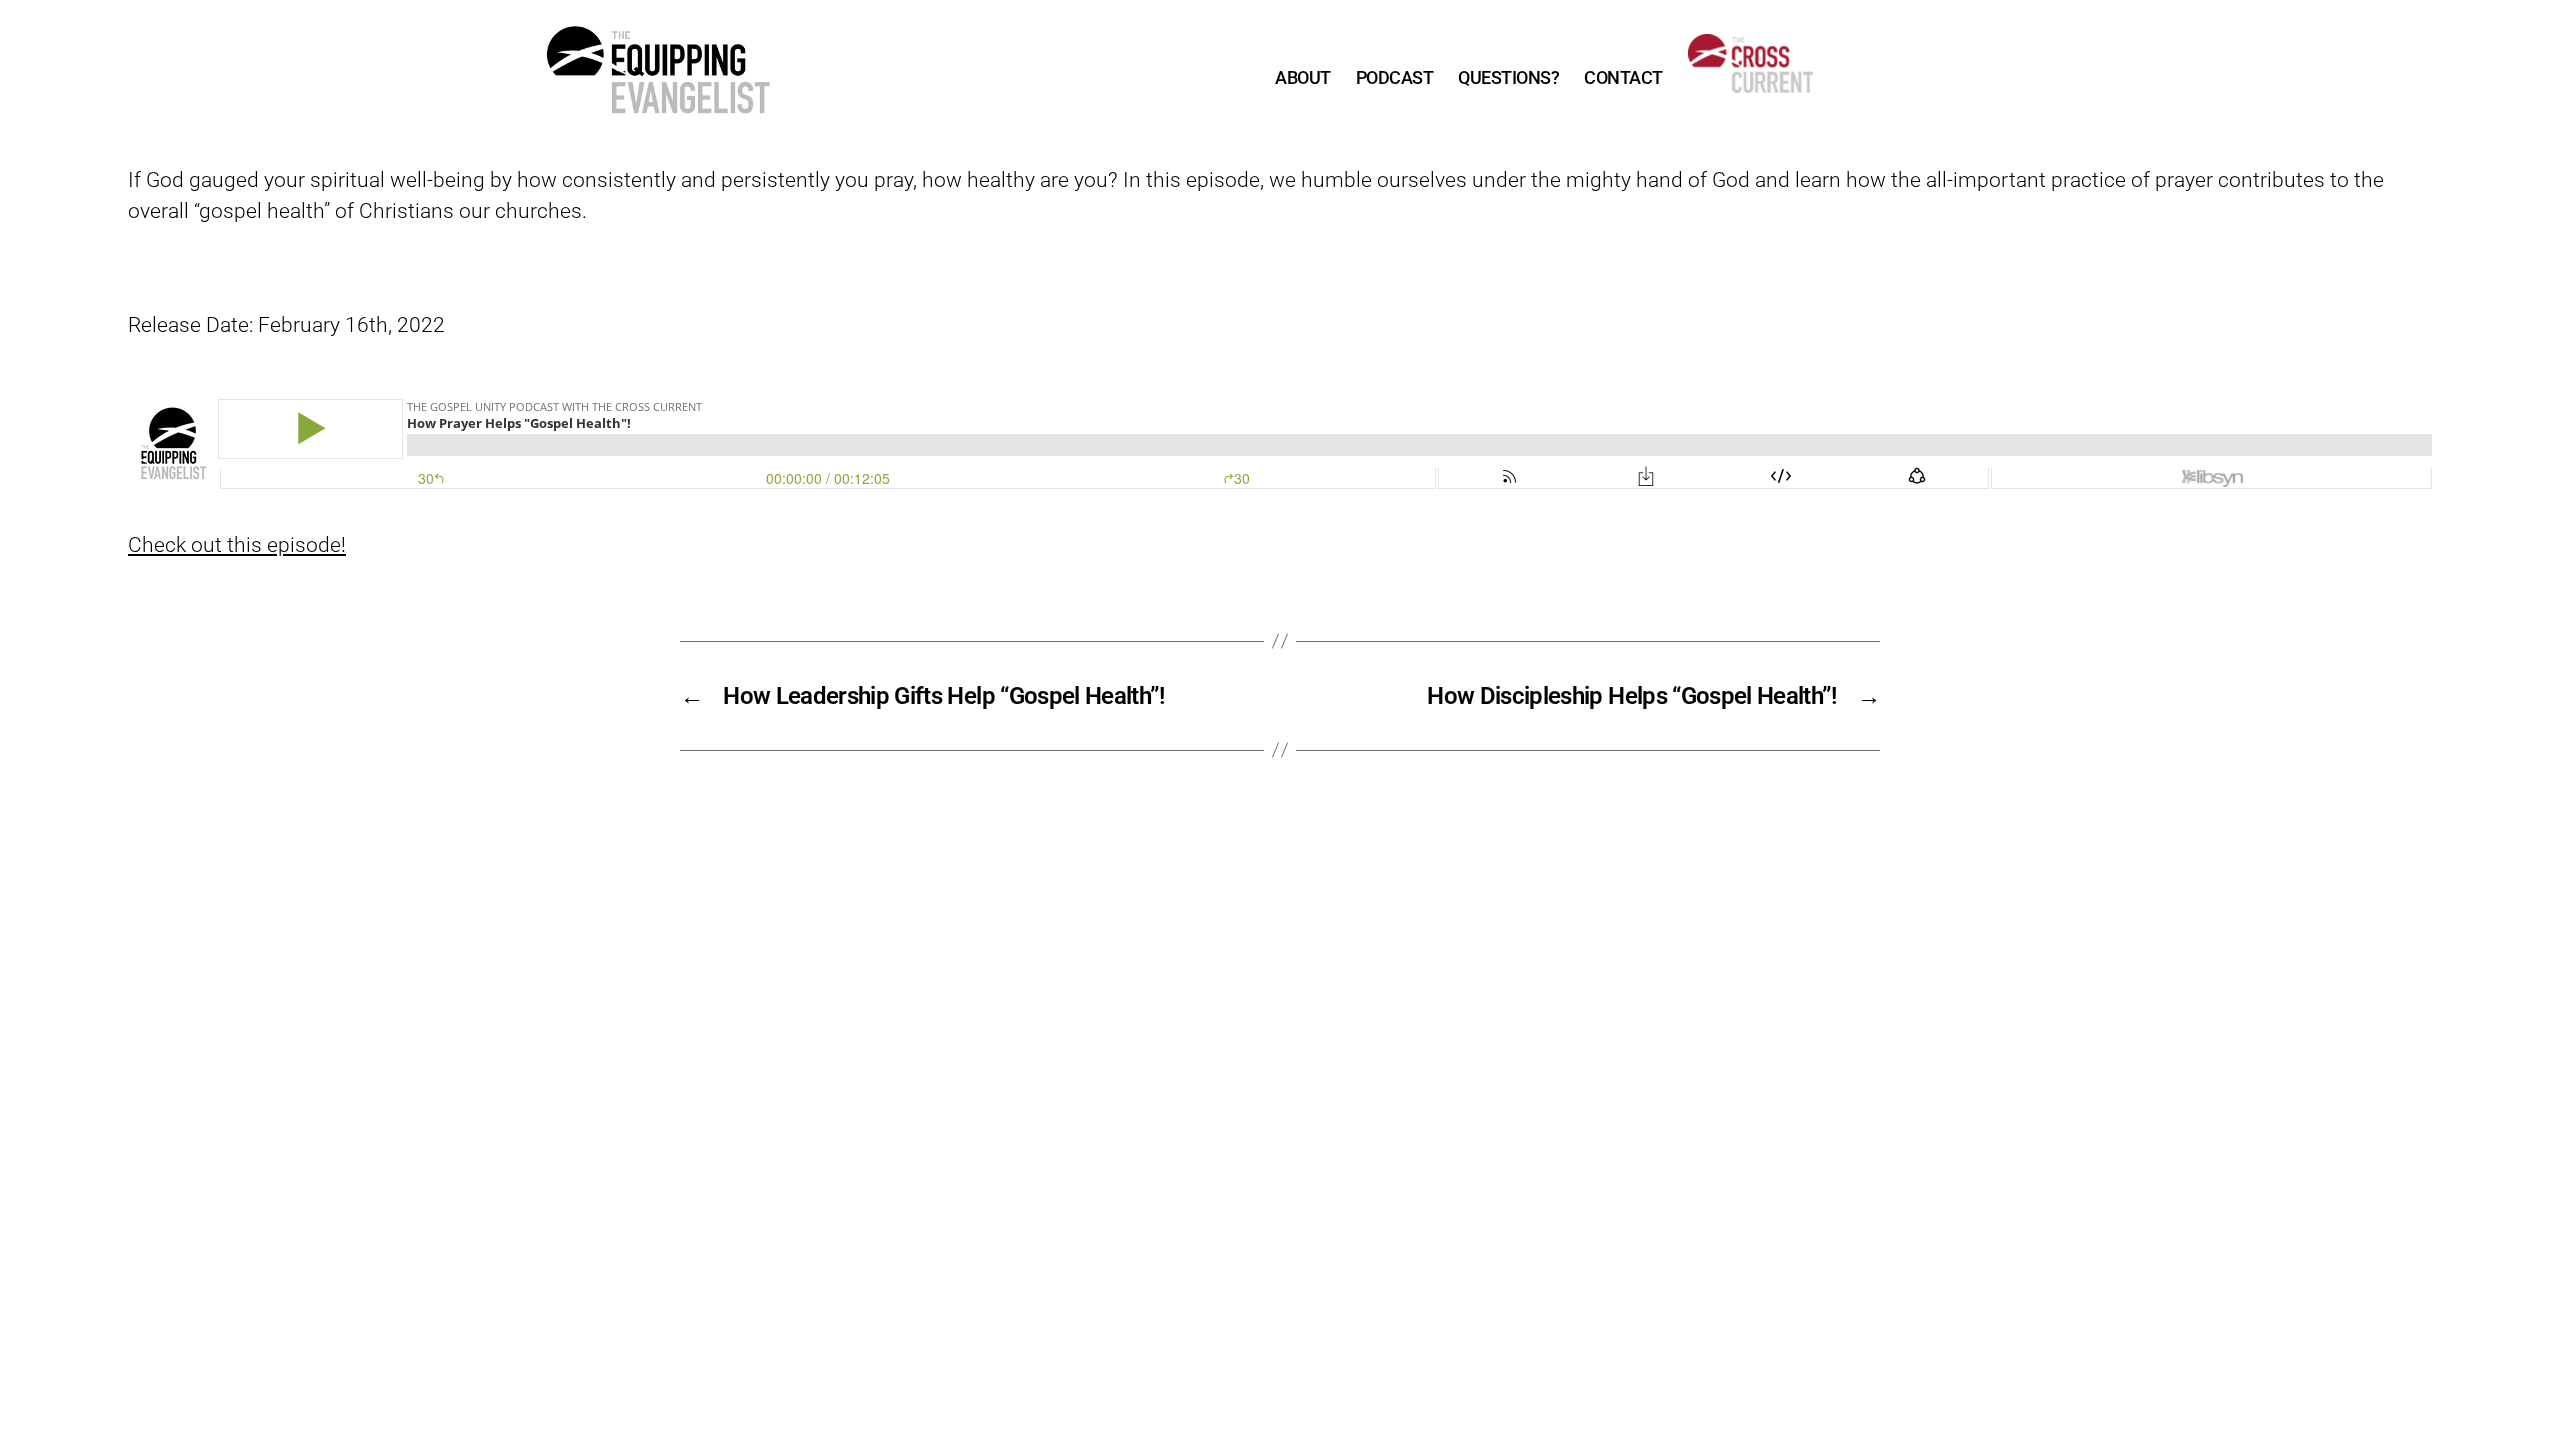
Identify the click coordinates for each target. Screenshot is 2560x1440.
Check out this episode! (237, 545)
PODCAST (1395, 77)
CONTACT (1623, 77)
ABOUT (1303, 77)
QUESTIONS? (1508, 77)
